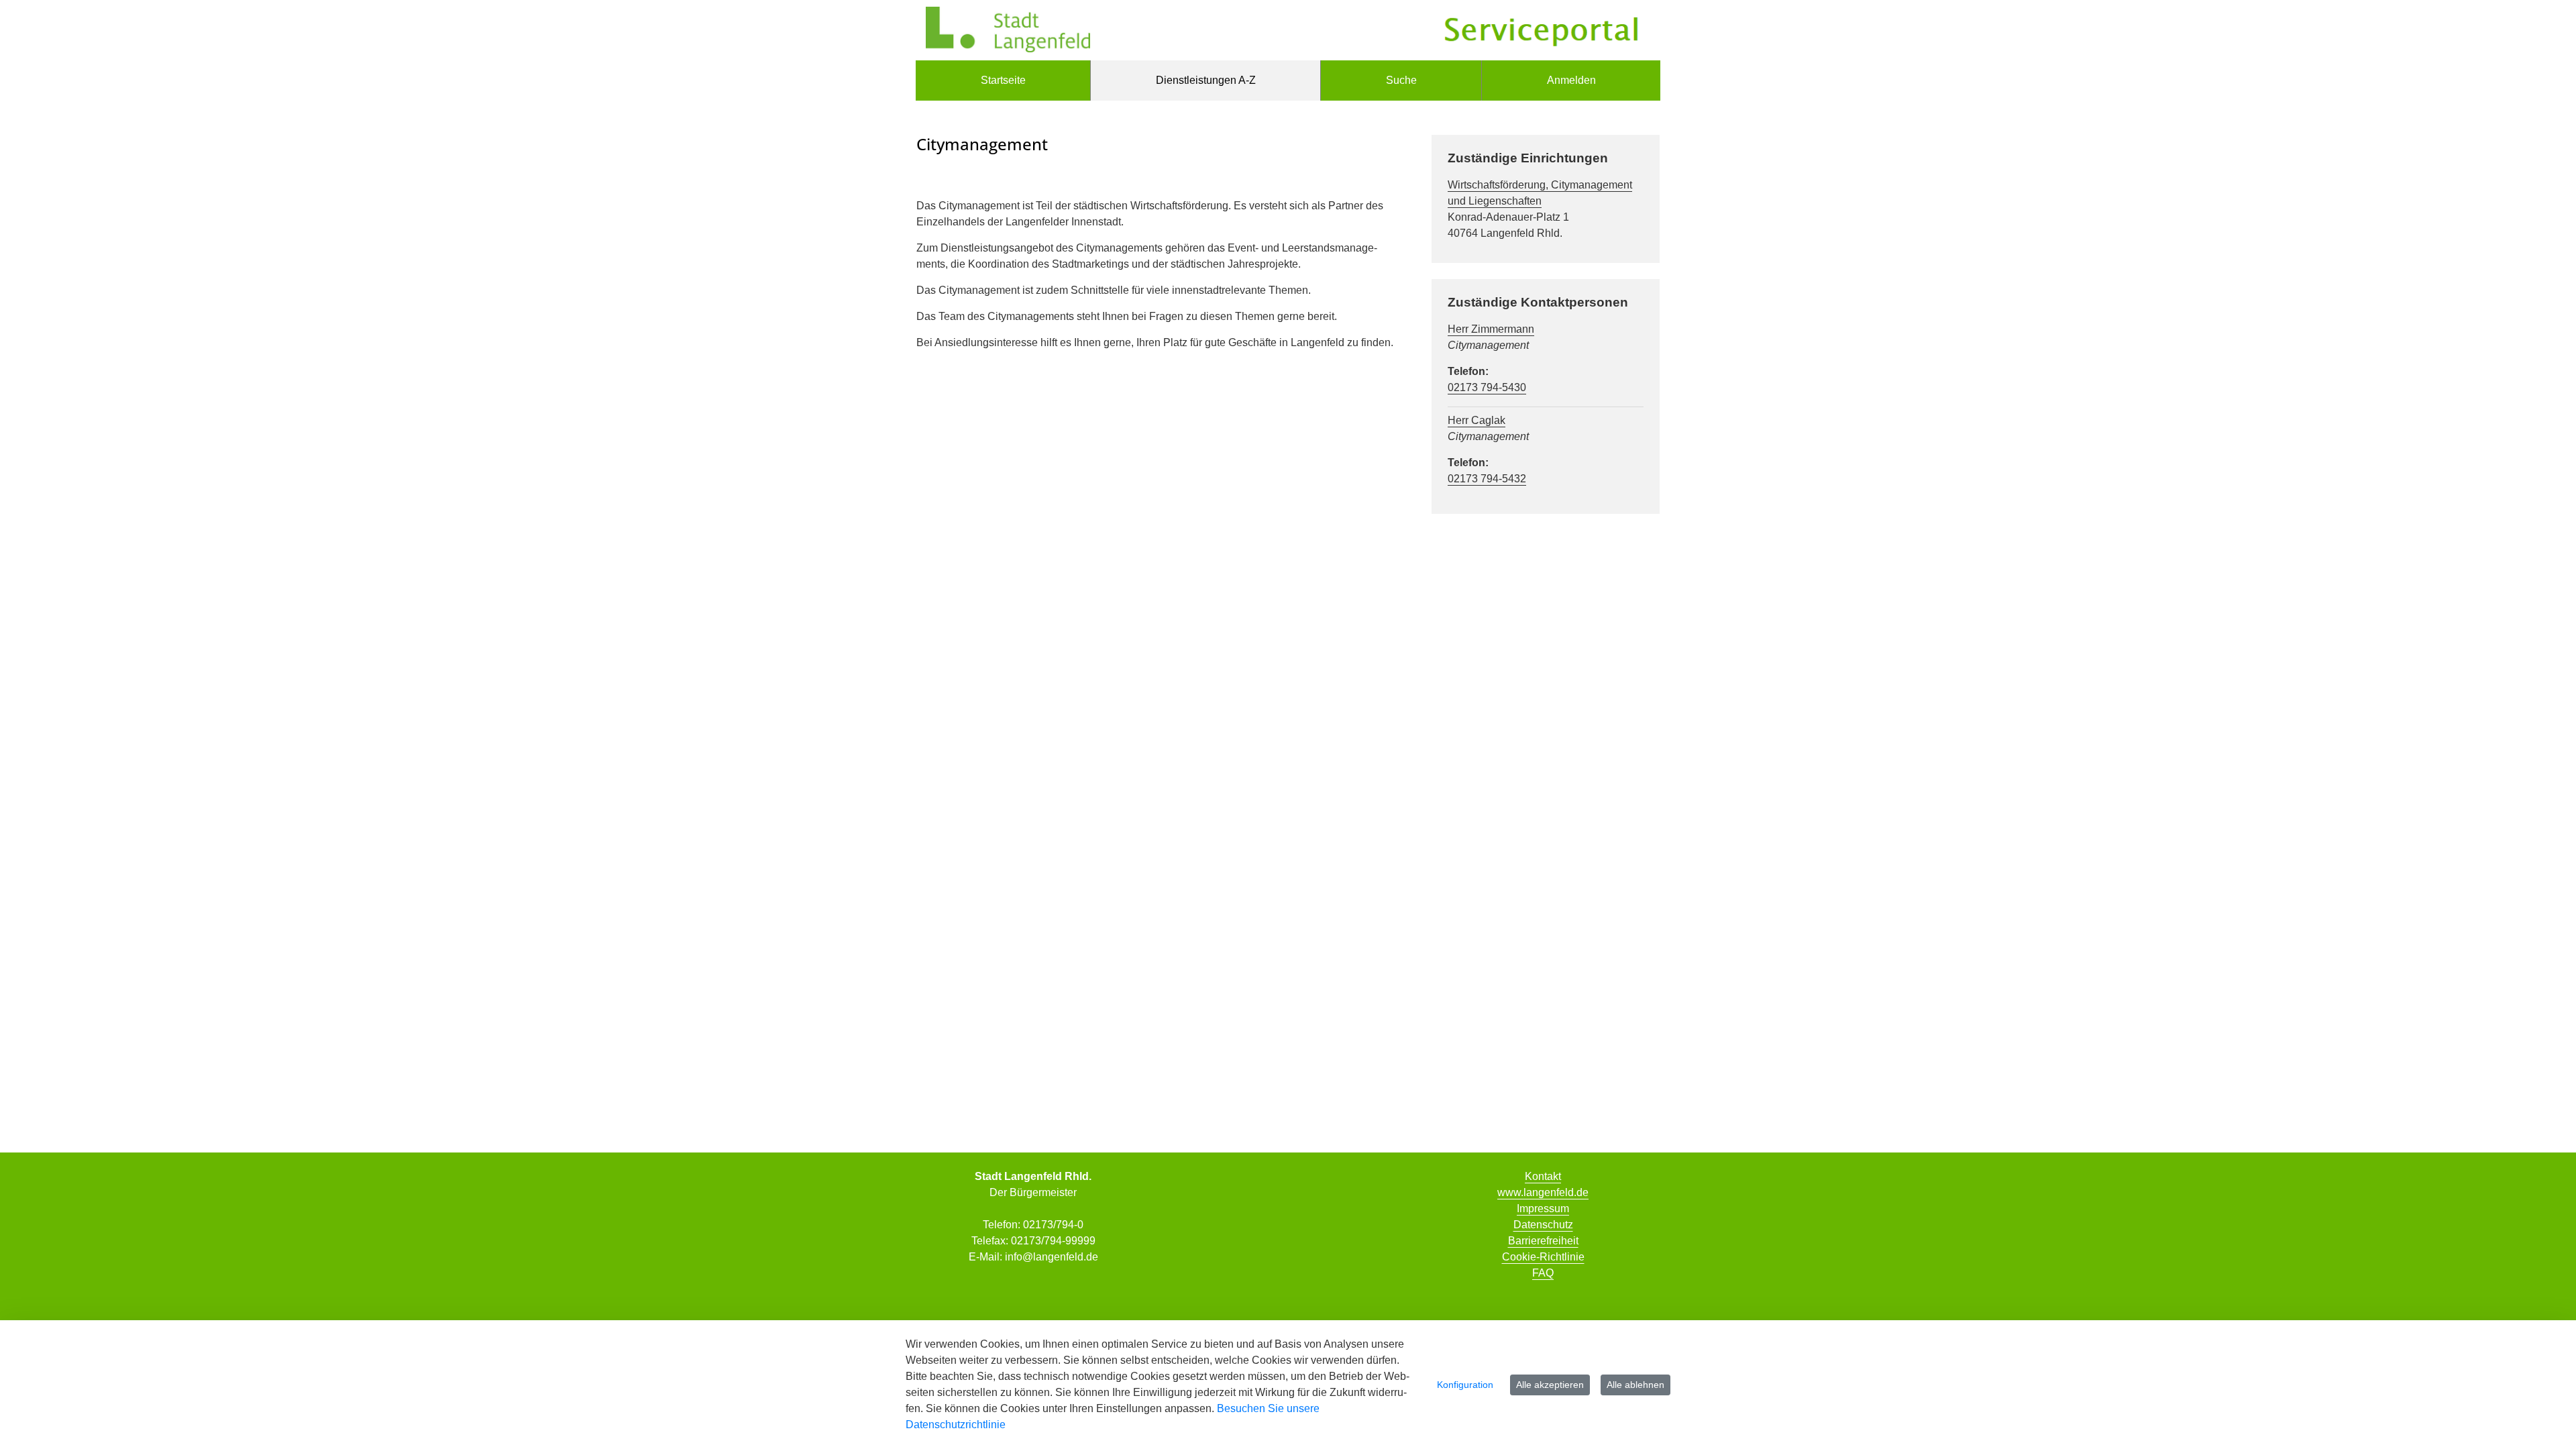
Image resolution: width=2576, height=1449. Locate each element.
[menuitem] (1003, 80)
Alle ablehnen (1635, 1385)
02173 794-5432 (1487, 479)
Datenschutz (1543, 1225)
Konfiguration (1465, 1385)
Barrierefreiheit (1543, 1241)
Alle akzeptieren (1550, 1385)
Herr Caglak (1477, 420)
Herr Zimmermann (1491, 329)
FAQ (1543, 1273)
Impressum (1543, 1209)
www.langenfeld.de (1543, 1192)
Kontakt (1543, 1176)
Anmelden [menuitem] (1571, 80)
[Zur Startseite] (1008, 30)
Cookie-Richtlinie (1543, 1257)
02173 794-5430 (1487, 387)
